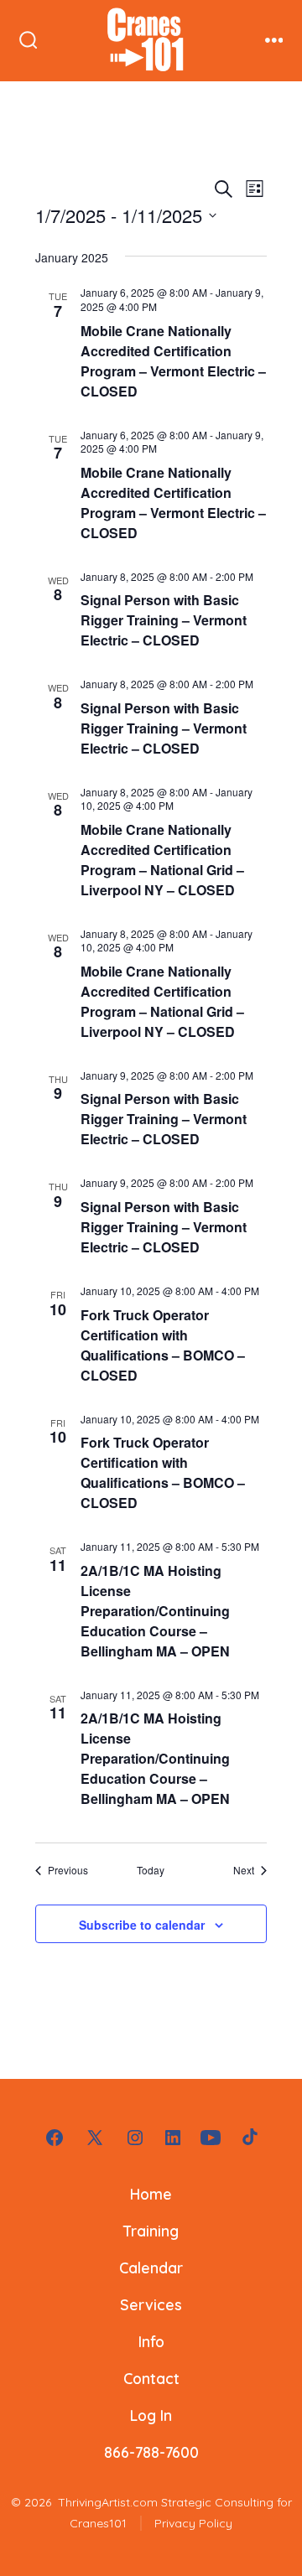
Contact (151, 2378)
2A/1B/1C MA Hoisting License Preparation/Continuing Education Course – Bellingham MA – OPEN (155, 1611)
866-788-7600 (151, 2452)
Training (151, 2231)
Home (151, 2194)
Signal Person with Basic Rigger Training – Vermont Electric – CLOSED (164, 620)
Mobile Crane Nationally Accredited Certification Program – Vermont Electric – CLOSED (173, 361)
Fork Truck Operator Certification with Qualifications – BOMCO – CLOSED (163, 1345)
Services (151, 2304)
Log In (151, 2415)
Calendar (151, 2268)
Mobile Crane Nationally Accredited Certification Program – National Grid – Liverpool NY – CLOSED (162, 860)
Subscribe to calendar (142, 1925)
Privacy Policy (193, 2523)
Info (151, 2341)
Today (151, 1870)
